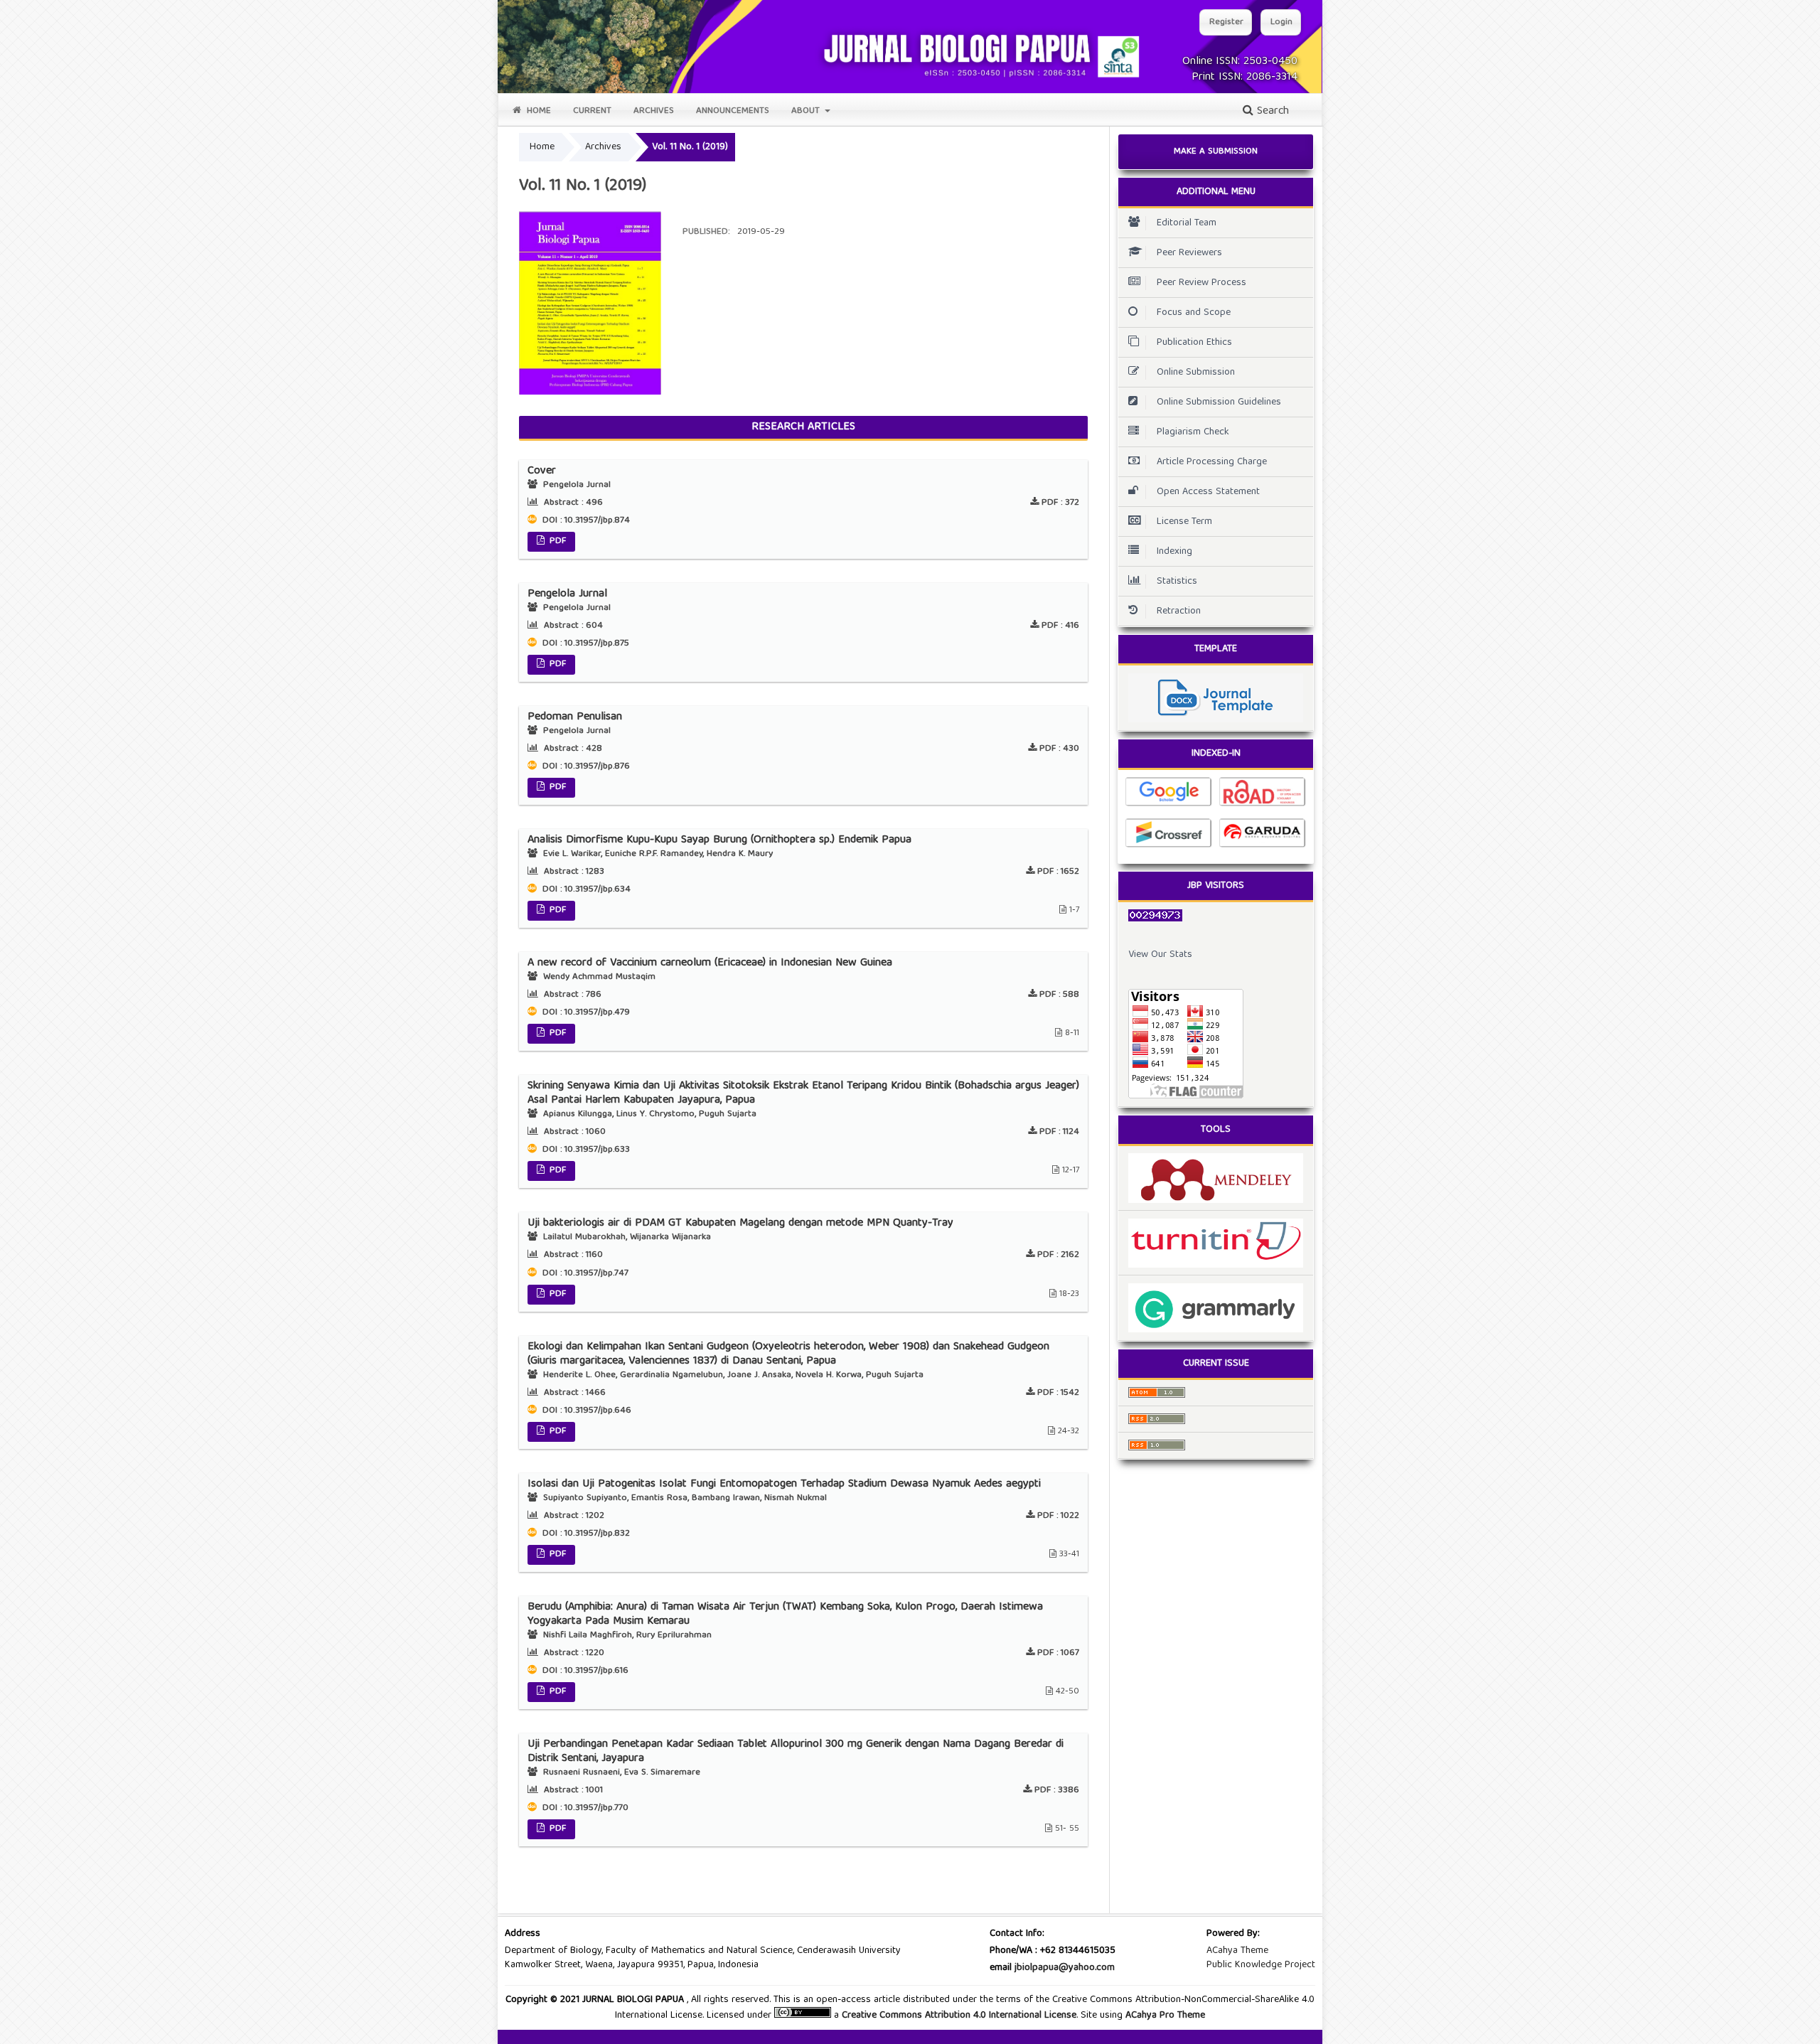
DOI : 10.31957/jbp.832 (585, 1534)
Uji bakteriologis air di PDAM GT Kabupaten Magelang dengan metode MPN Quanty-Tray (740, 1224)
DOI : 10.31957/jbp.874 (585, 521)
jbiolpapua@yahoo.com (1065, 1968)
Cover (542, 471)
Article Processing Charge (1212, 462)
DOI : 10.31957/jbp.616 (584, 1671)
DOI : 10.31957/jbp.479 (585, 1013)
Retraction (1179, 611)
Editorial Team (1187, 223)
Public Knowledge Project (1261, 1965)
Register (1226, 22)
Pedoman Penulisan (575, 717)
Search (1271, 112)
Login (1281, 22)
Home (537, 111)
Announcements (733, 111)
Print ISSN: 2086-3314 (1244, 77)
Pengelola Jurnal (567, 594)
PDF (556, 541)
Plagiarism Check (1193, 432)
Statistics (1177, 582)
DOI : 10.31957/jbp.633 (585, 1150)
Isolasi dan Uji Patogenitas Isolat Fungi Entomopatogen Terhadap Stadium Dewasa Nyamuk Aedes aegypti (784, 1484)
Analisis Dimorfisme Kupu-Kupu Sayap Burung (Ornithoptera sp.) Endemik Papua (719, 840)
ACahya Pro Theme (1164, 2016)
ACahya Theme (1237, 1951)
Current (592, 111)
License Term (1184, 522)
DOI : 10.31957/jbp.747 (584, 1274)
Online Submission (1196, 373)
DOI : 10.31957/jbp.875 (584, 644)
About (807, 111)
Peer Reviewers (1189, 253)
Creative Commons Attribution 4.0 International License (959, 2016)
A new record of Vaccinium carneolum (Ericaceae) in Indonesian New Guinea (710, 963)
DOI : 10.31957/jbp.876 (585, 767)
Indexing (1174, 552)
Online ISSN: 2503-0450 (1240, 62)
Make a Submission (1216, 152)
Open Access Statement (1208, 492)
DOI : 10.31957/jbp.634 (585, 890)
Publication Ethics (1194, 343)
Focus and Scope (1194, 313)
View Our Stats (1160, 955)
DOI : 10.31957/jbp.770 (584, 1808)
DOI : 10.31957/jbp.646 (585, 1411)
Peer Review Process (1201, 283)
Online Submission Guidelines (1219, 402)
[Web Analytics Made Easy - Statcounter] (1216, 916)
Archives (654, 111)
